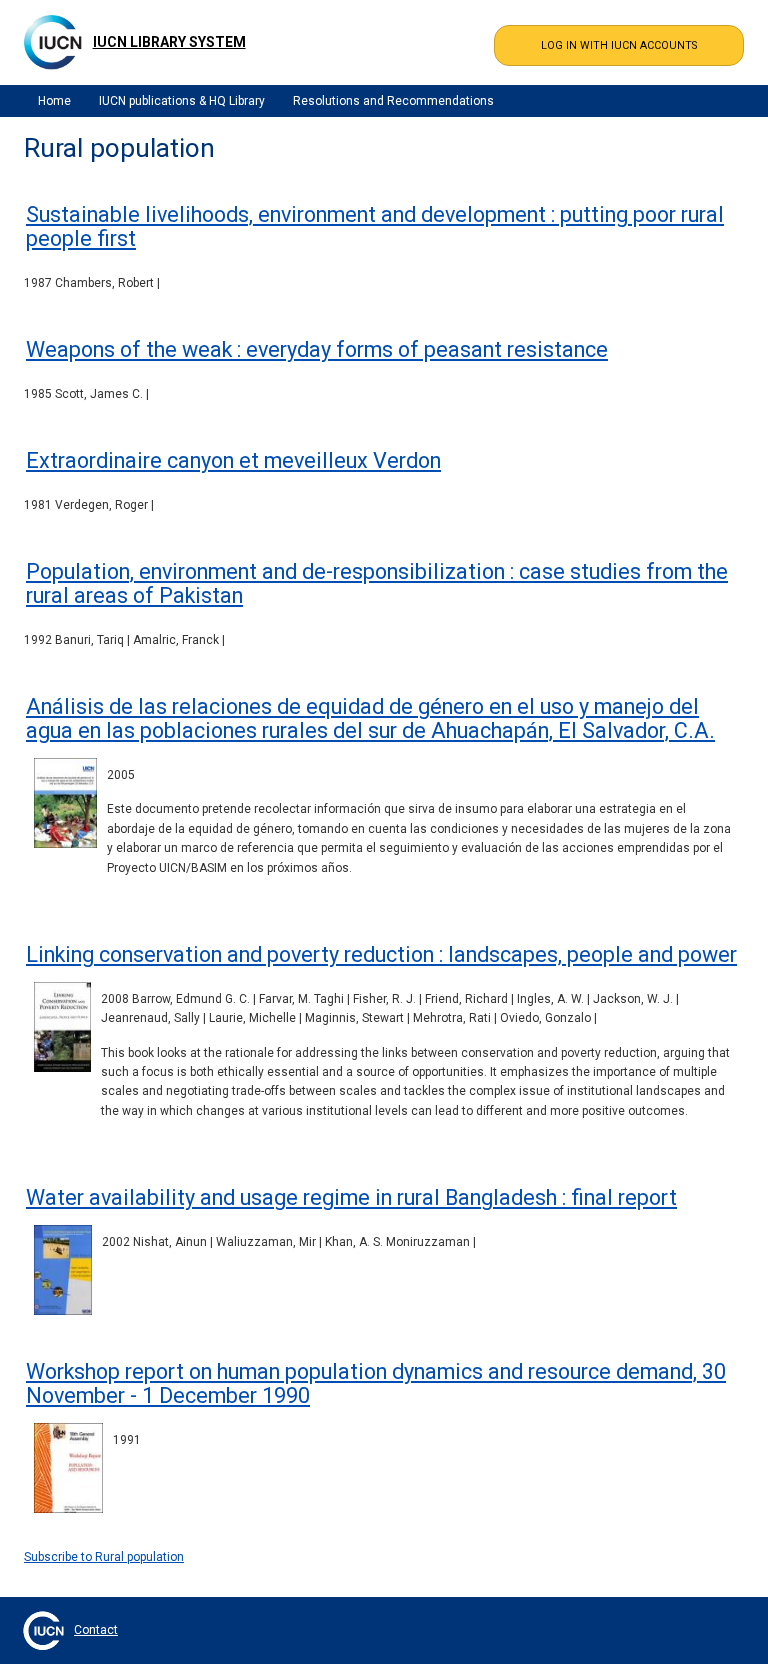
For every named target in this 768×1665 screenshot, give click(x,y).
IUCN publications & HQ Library (182, 101)
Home (54, 101)
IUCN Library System (169, 42)
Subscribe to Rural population (104, 1557)
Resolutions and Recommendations (393, 101)
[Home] (53, 42)
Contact (96, 1630)
